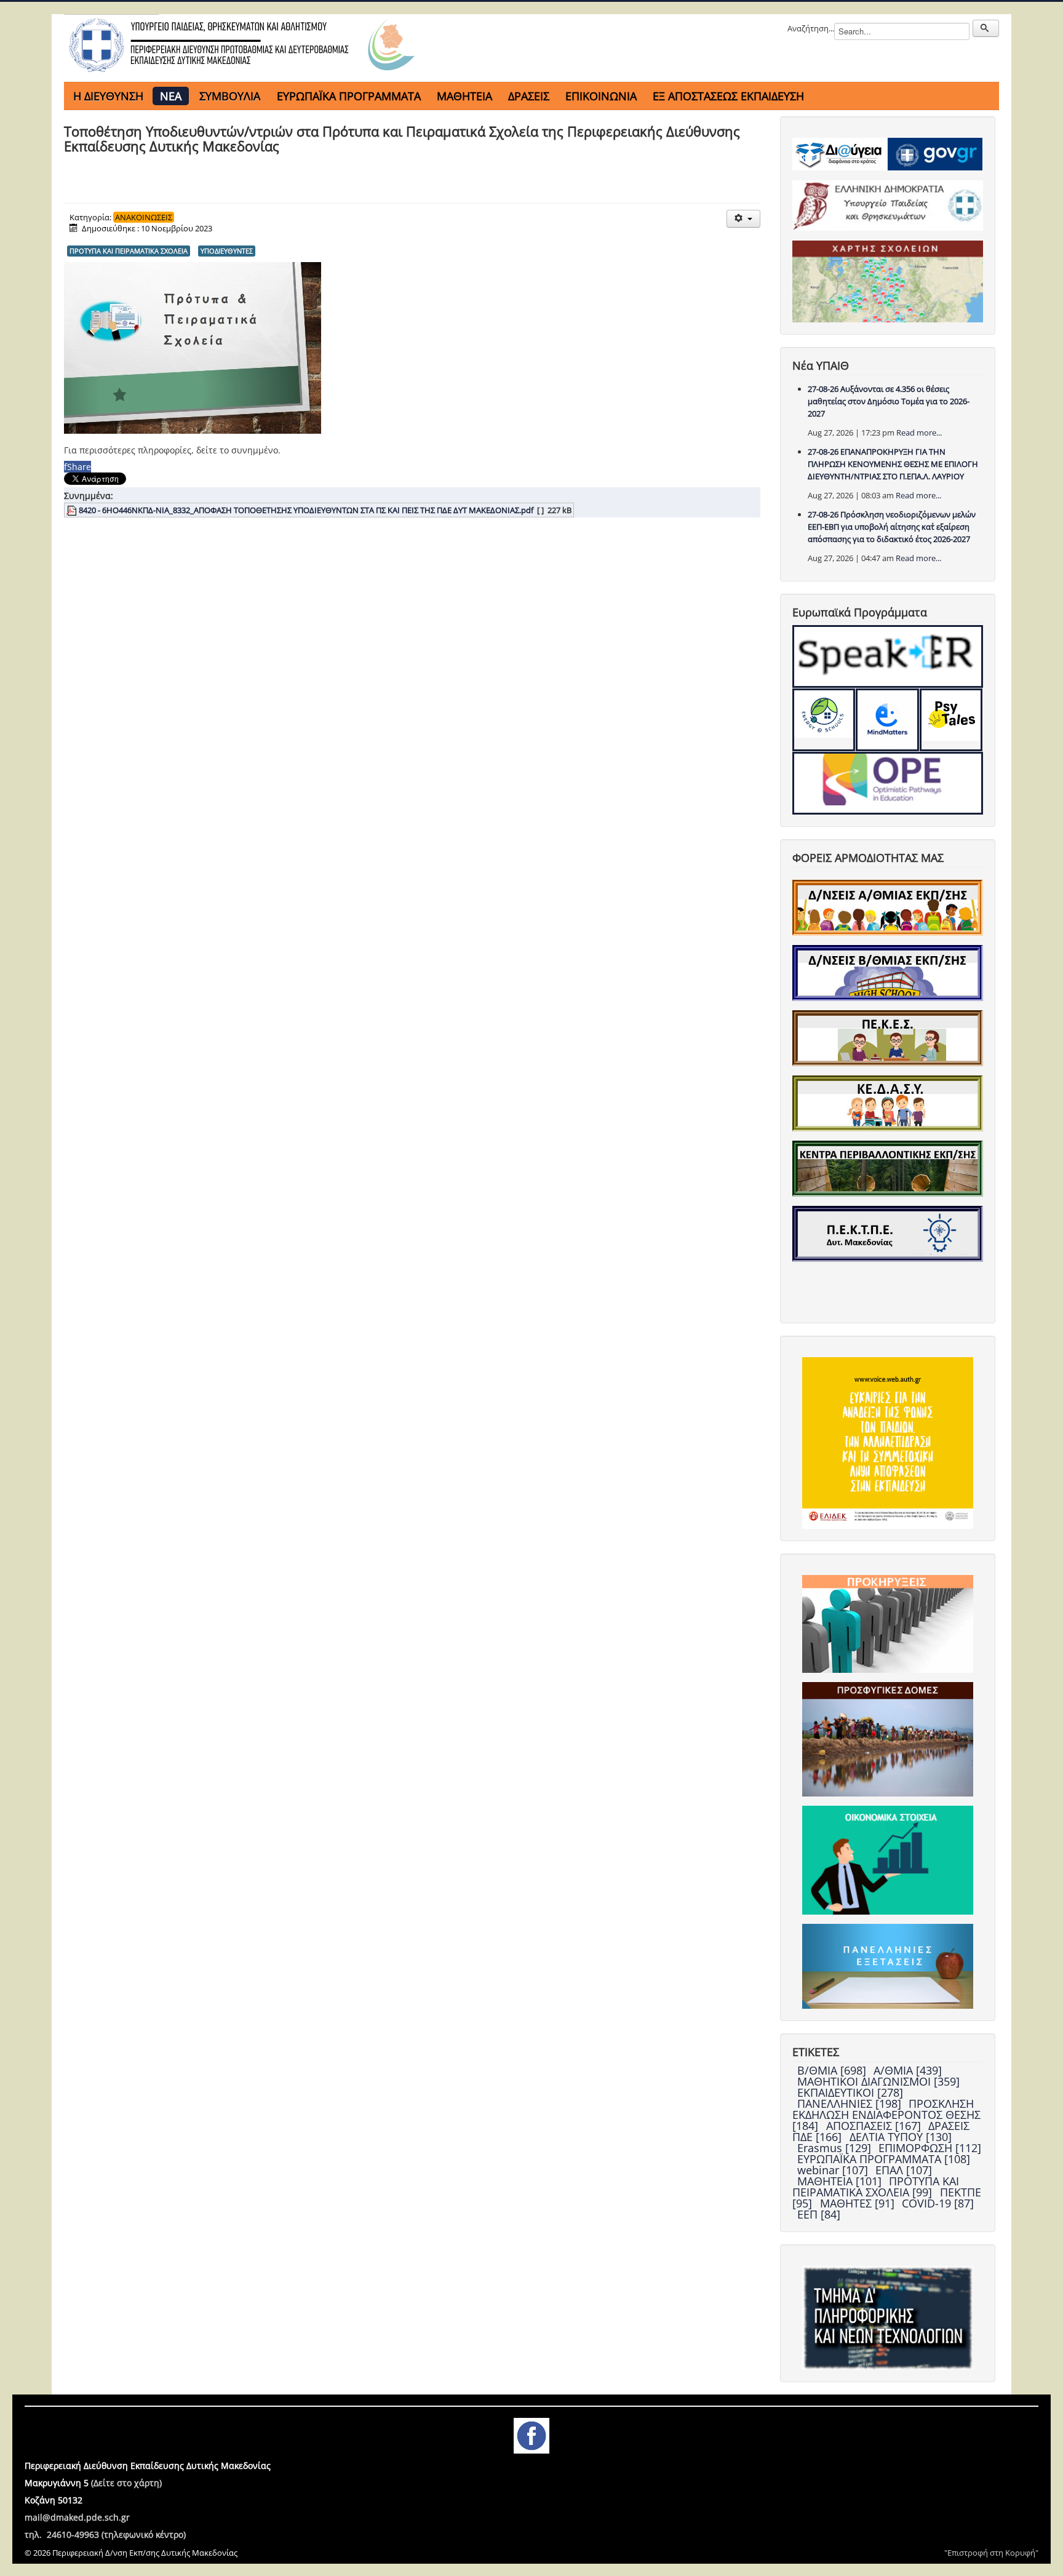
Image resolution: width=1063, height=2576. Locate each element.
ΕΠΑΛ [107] (904, 2170)
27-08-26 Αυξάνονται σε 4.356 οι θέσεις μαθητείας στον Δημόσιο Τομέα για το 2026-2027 (889, 401)
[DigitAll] (887, 720)
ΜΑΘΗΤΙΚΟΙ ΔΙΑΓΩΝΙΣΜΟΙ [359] (878, 2081)
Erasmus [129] (836, 2148)
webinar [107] (834, 2170)
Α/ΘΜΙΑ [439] (908, 2070)
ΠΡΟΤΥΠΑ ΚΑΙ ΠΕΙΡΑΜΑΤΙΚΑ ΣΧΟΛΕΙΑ (129, 251)
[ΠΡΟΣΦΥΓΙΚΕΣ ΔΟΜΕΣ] (888, 1738)
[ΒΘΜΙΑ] (888, 972)
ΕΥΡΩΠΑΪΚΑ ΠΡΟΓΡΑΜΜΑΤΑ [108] (884, 2159)
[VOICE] (888, 1442)
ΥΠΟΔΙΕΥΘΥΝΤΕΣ (227, 251)
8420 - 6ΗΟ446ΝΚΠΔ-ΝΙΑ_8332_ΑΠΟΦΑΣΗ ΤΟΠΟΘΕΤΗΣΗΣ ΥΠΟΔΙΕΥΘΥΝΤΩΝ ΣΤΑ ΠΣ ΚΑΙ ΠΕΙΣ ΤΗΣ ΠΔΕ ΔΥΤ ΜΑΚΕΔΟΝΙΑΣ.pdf (306, 510)
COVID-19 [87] (938, 2203)
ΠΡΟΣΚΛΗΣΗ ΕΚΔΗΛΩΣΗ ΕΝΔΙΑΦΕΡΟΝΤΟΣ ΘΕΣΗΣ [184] (886, 2115)
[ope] (888, 783)
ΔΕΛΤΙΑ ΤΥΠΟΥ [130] (901, 2137)
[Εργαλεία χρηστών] (743, 219)
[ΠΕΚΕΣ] (888, 1037)
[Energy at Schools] (824, 720)
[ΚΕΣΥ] (888, 1103)
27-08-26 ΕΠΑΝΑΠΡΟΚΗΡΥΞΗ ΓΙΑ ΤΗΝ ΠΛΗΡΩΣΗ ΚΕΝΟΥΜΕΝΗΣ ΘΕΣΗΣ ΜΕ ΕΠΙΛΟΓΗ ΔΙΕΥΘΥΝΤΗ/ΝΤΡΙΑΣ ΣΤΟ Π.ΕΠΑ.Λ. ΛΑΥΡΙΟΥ (893, 464)
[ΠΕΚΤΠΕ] (888, 1233)
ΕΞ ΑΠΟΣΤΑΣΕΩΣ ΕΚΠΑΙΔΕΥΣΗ (728, 96)
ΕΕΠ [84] (819, 2214)
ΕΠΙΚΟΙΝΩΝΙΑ (601, 96)
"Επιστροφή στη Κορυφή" (991, 2553)
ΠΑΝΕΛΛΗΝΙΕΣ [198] (851, 2103)
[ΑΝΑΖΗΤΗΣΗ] (986, 28)
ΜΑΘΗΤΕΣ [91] (859, 2203)
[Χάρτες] (888, 281)
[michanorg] (888, 2317)
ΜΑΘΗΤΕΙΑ (464, 96)
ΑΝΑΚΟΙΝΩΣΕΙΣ (144, 217)
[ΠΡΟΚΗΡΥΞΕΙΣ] (888, 1623)
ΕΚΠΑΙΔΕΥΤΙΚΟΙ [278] (850, 2092)
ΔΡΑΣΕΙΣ (529, 96)
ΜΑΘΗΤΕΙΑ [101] (841, 2181)
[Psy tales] (951, 720)
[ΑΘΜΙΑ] (888, 907)
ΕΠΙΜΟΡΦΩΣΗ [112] (930, 2148)
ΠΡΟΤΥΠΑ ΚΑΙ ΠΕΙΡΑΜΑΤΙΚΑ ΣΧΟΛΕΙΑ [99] (876, 2187)
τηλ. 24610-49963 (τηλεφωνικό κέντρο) (105, 2534)
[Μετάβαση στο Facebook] (531, 2434)
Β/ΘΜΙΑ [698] (833, 2070)
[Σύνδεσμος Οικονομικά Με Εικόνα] (888, 1859)
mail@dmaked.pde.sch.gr (77, 2517)
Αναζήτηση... (811, 28)
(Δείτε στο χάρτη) (126, 2483)
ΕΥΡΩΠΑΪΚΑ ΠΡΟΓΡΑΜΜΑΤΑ (349, 96)
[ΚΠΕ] (888, 1168)
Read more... (919, 433)
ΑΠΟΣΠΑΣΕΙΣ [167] (875, 2126)
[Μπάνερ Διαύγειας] (840, 153)
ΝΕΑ (171, 96)
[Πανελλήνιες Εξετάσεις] (888, 1965)
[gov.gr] (935, 153)
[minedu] (888, 205)
